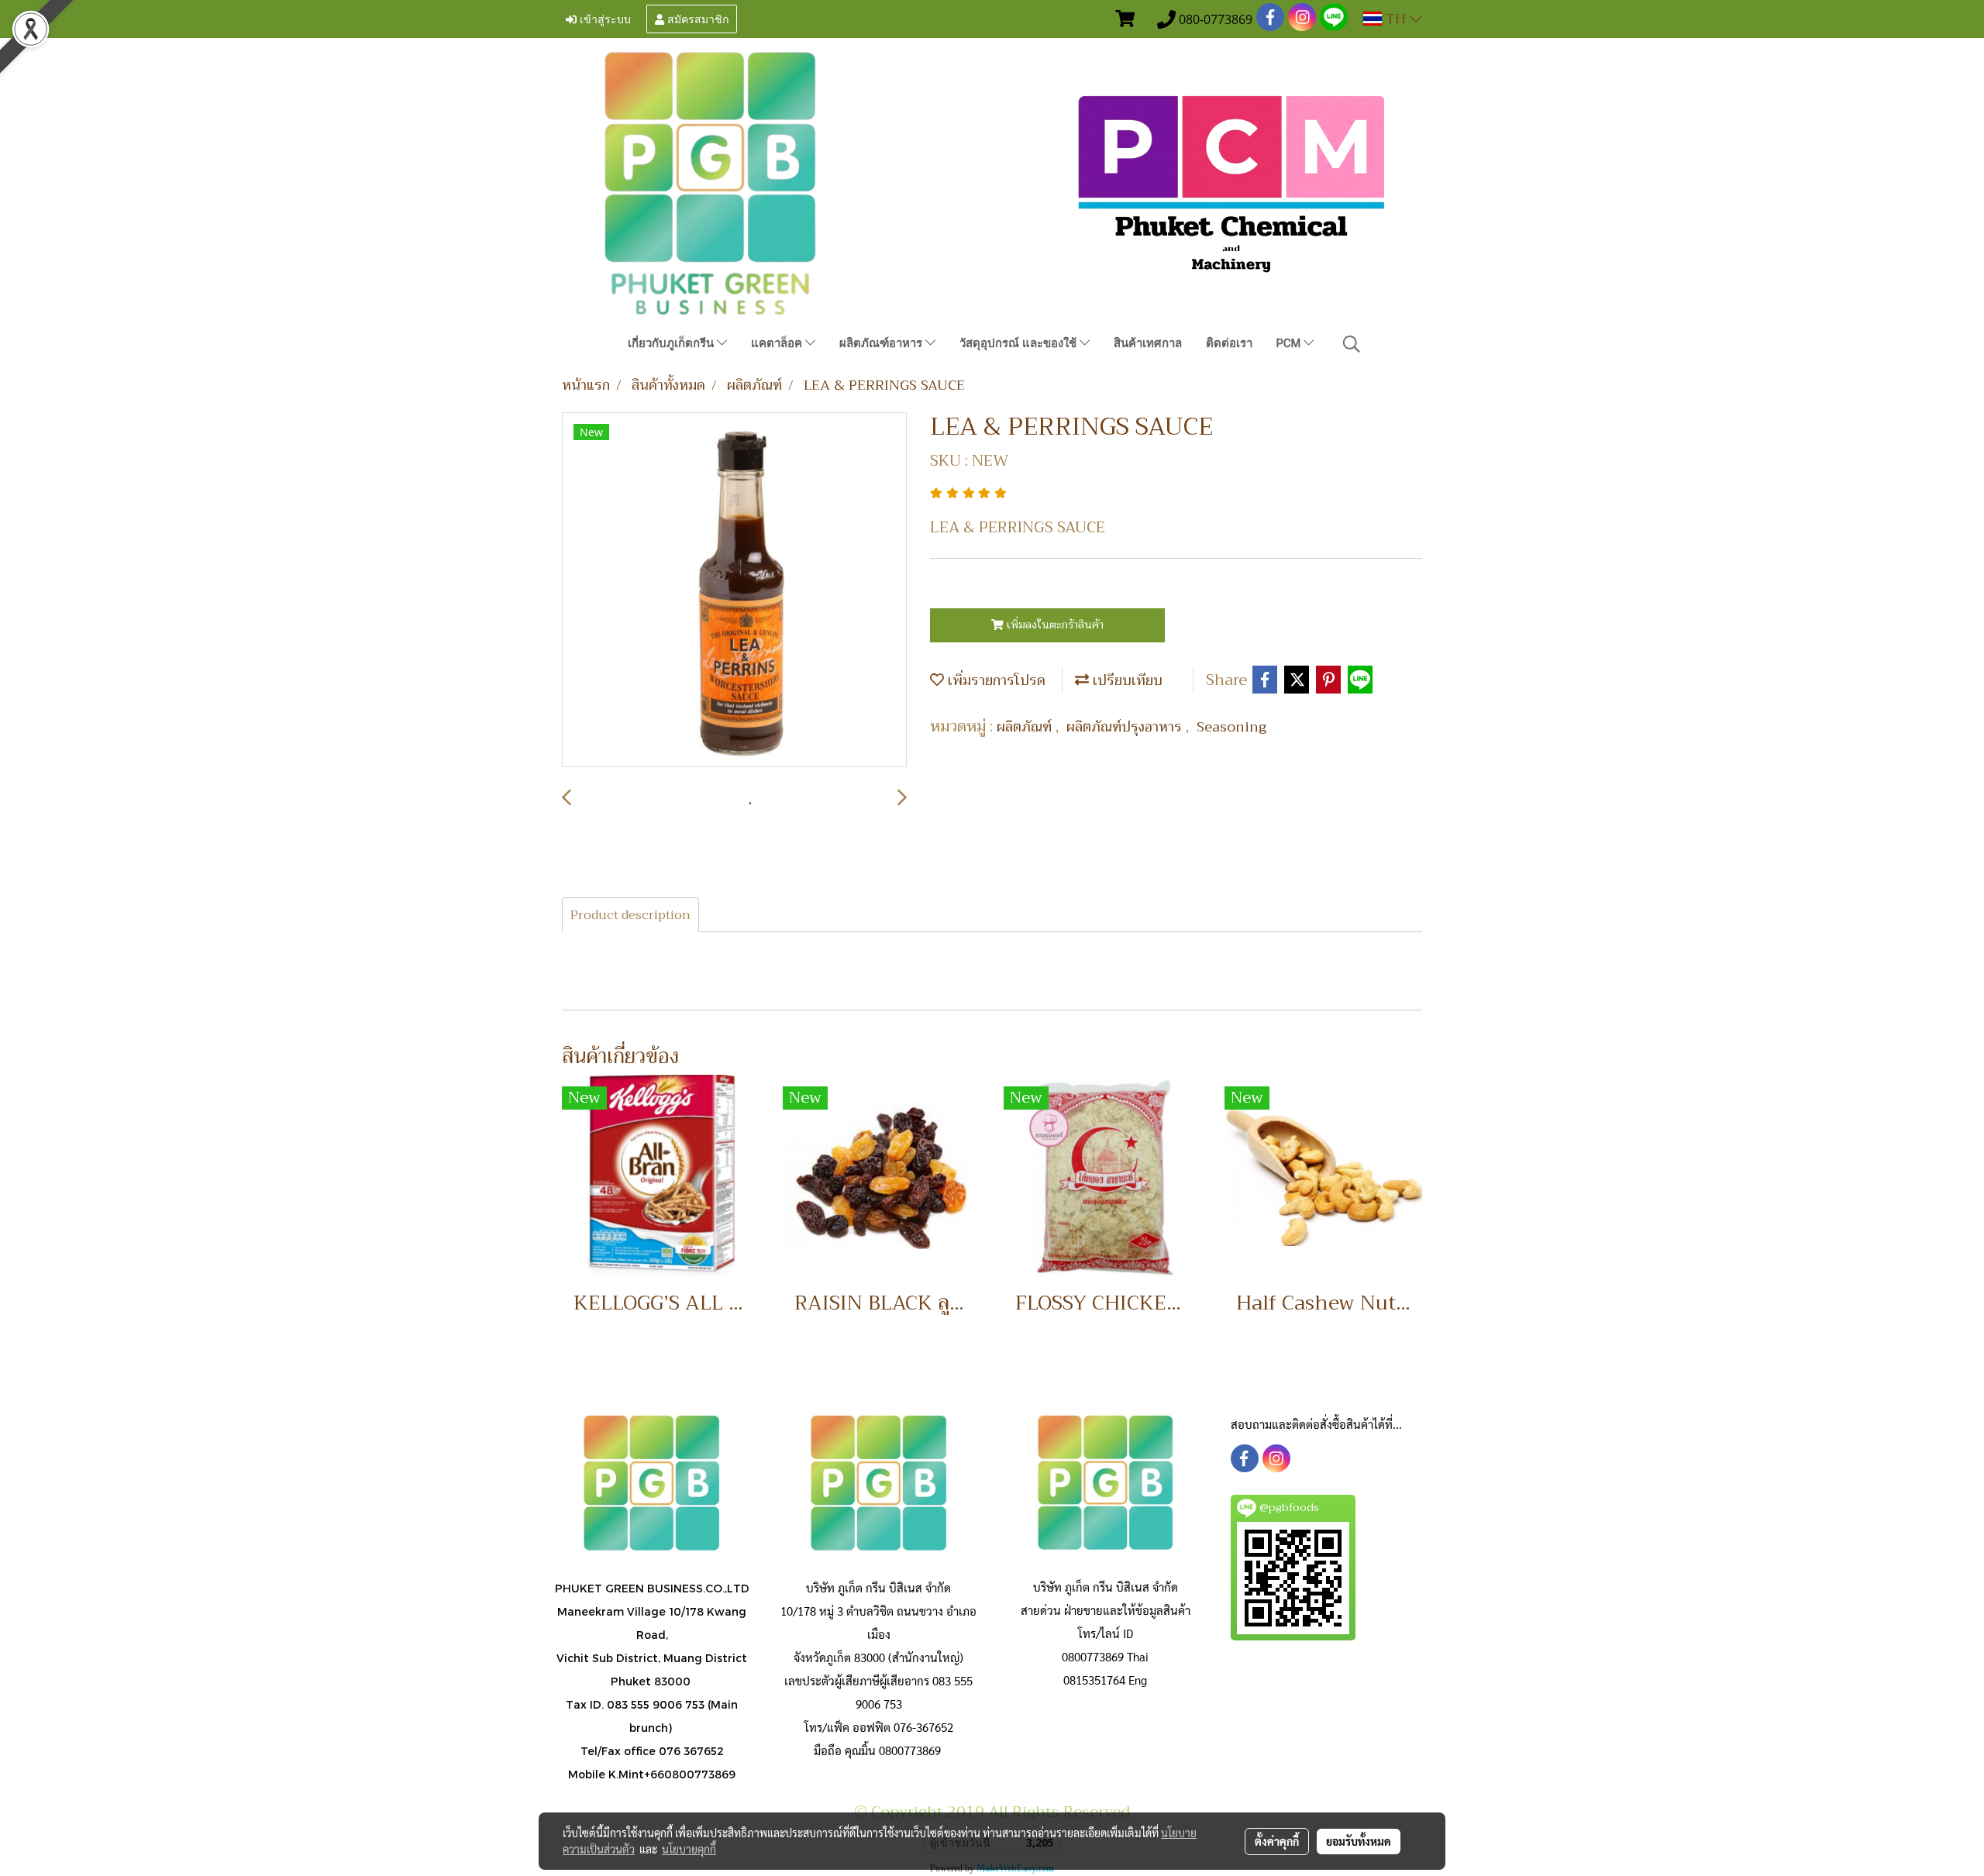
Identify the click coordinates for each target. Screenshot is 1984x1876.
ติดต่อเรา (1229, 343)
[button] (1352, 344)
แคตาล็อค (778, 343)
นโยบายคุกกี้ (689, 1849)
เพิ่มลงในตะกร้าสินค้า (1054, 625)
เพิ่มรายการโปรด (995, 680)
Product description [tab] (630, 915)
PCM (1290, 343)
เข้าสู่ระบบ (604, 18)
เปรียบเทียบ (1126, 680)
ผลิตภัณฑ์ (1026, 727)
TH (1396, 19)
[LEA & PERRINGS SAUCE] (734, 590)
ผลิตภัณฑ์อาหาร (882, 343)
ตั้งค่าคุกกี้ (1277, 1841)
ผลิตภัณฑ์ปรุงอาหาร (1126, 727)
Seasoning (1231, 727)
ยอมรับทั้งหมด (1359, 1841)
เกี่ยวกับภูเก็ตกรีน (672, 343)
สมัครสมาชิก (696, 18)
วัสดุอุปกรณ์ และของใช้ (1020, 343)
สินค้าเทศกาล (1148, 343)
